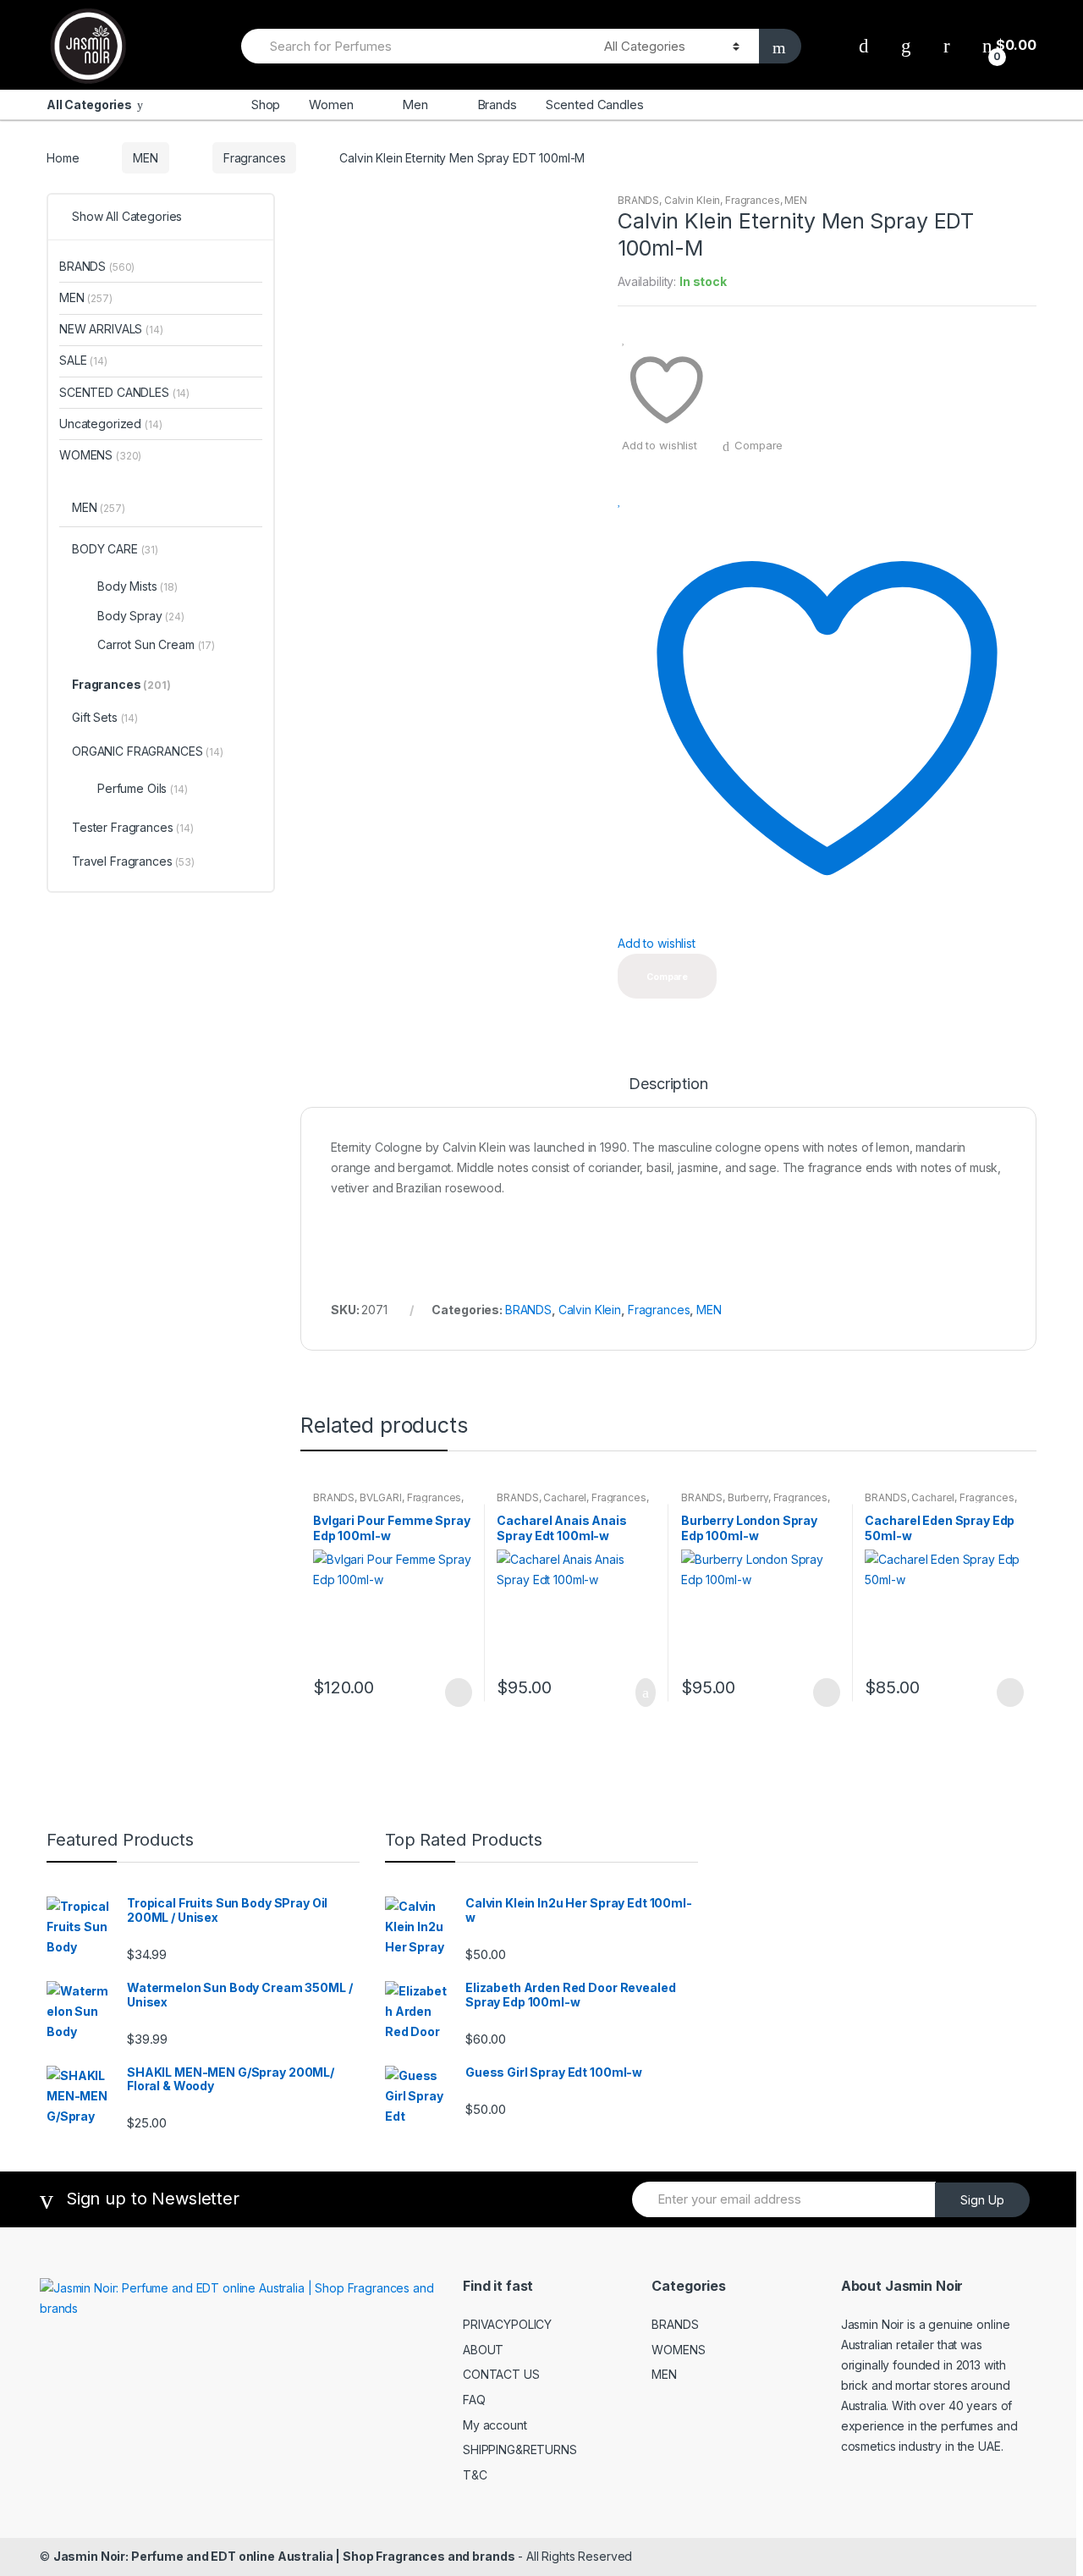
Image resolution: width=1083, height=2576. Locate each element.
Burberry (748, 1497)
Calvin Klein (692, 200)
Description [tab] (668, 1084)
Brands (497, 105)
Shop (266, 105)
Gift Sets (105, 717)
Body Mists (137, 586)
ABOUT (483, 2350)
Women (331, 105)
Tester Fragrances (133, 827)
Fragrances (255, 158)
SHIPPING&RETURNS (520, 2449)
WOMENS (100, 455)
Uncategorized (111, 424)
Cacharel (565, 1497)
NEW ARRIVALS (111, 329)
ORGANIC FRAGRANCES (148, 751)
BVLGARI (381, 1497)
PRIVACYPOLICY (507, 2324)
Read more (457, 1693)
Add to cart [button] (640, 1693)
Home (63, 158)
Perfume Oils (143, 788)
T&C (475, 2475)
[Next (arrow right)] (1053, 1288)
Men (415, 105)
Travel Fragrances (133, 861)
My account (495, 2425)
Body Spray (141, 616)
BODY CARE (115, 549)
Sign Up (982, 2200)
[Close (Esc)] (1064, 19)
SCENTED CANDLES (124, 392)
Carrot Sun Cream (156, 644)
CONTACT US (501, 2374)
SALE (83, 360)
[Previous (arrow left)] (30, 1288)
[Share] (1027, 19)
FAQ (474, 2400)
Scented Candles (595, 105)
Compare (759, 445)
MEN (146, 158)
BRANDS (638, 200)
